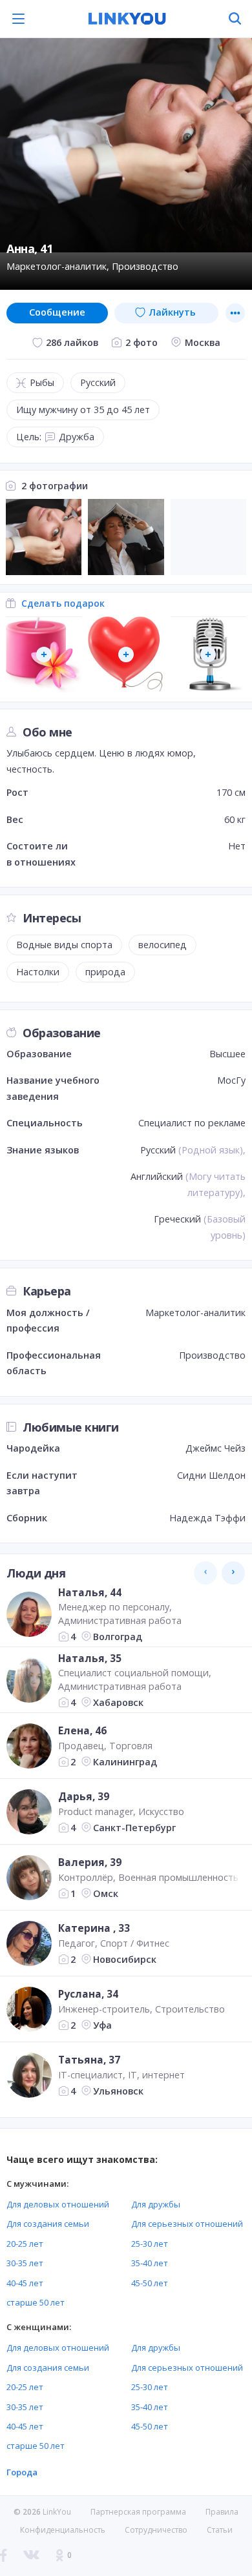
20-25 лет (25, 2244)
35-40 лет (150, 2263)
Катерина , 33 (94, 1928)
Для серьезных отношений (187, 2224)
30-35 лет (25, 2263)
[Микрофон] (208, 654)
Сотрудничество (156, 2530)
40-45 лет (25, 2283)
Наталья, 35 (90, 1658)
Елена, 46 (82, 1730)
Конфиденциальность (63, 2530)
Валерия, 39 (90, 1862)
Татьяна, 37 (89, 2060)
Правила (222, 2512)
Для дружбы (156, 2204)
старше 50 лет (36, 2302)
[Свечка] (44, 654)
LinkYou (57, 2512)
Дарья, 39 (84, 1796)
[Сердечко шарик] (126, 654)
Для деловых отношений (58, 2204)
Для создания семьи (48, 2224)
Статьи (220, 2530)
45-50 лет (150, 2283)
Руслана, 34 (88, 1994)
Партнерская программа (138, 2512)
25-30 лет (150, 2244)
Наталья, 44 (90, 1592)
